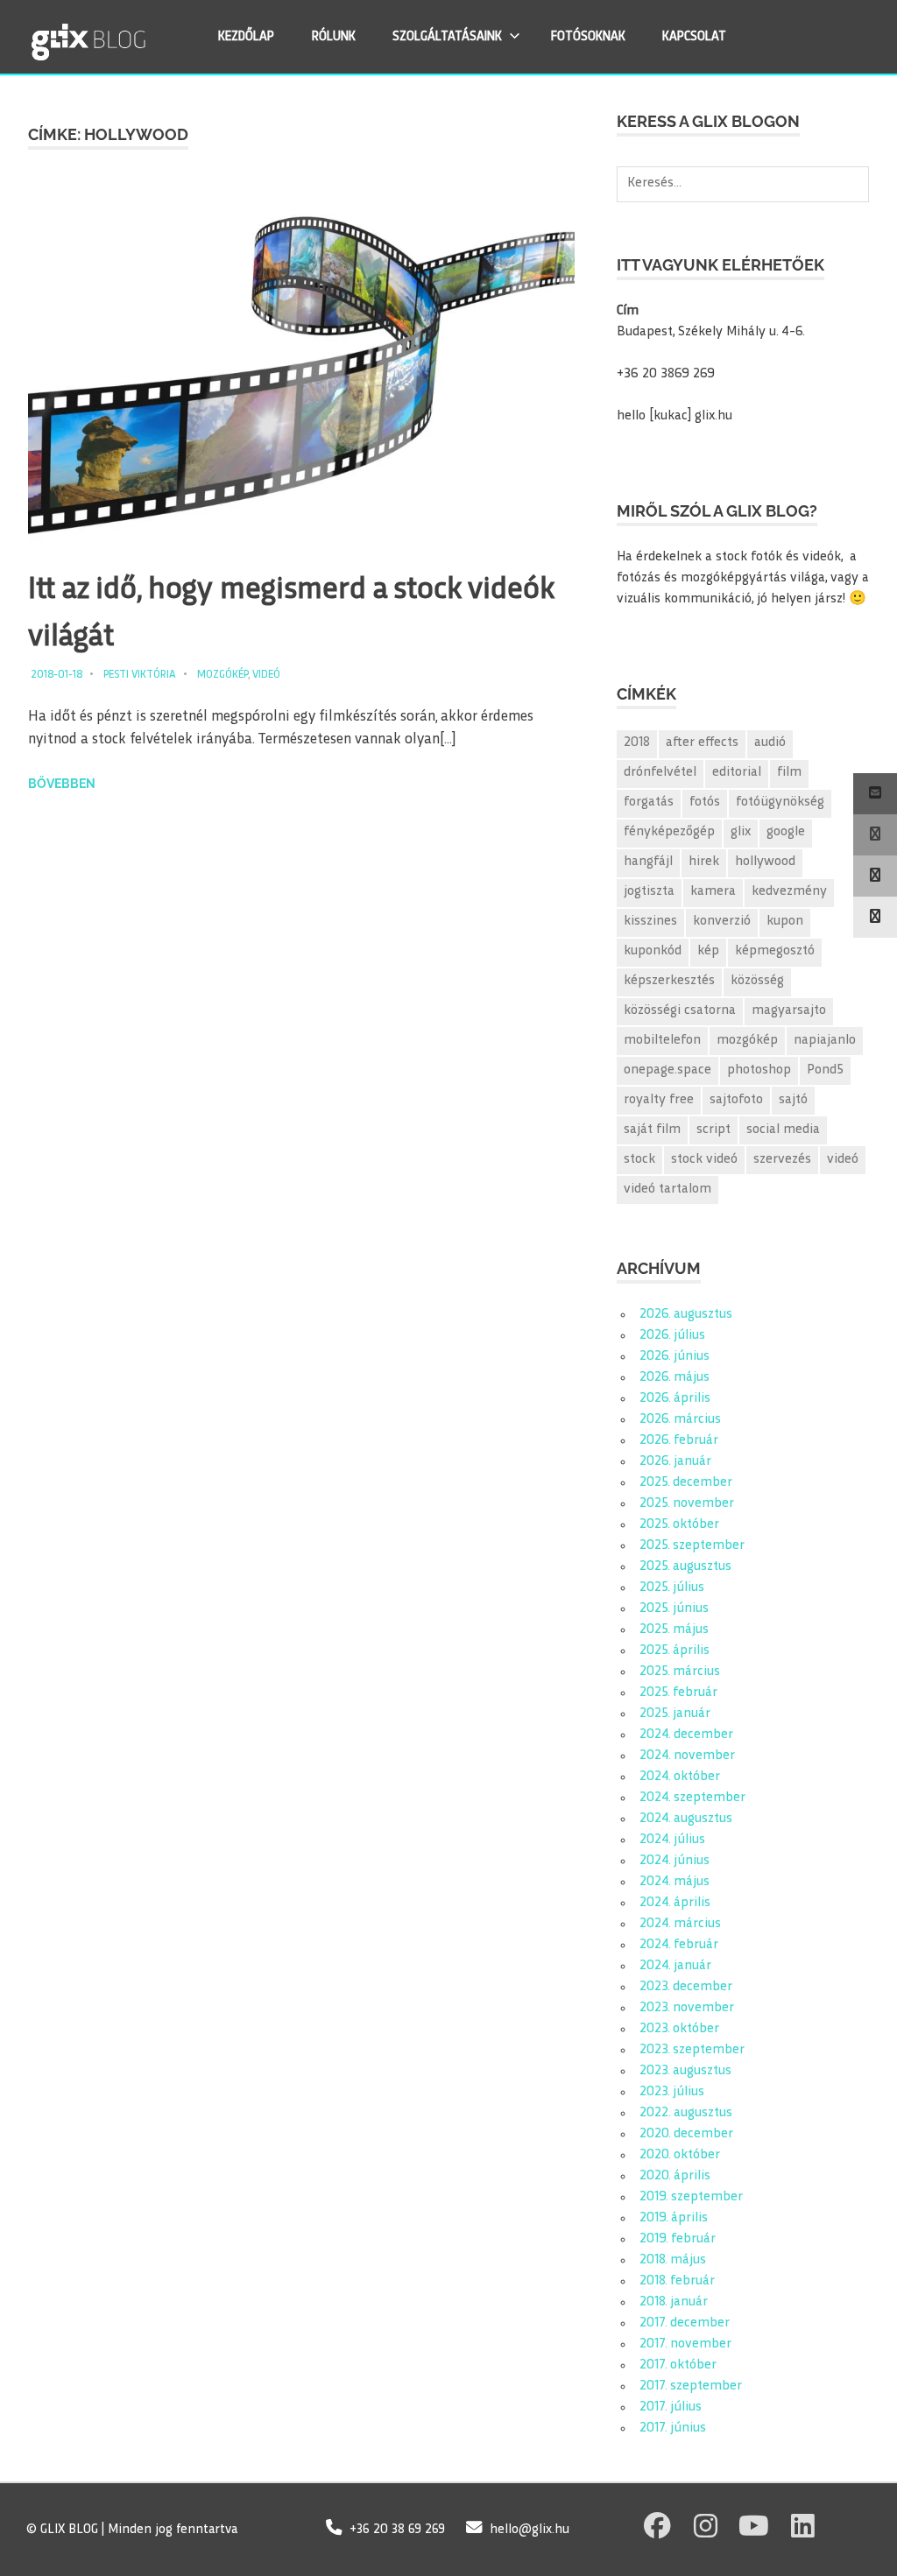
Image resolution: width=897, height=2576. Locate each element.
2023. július (672, 2092)
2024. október (680, 1777)
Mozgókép (222, 675)
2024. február (679, 1945)
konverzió (722, 922)
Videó (266, 675)
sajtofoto (736, 1100)
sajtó (793, 1100)
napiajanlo (825, 1041)
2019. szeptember (691, 2197)
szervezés (782, 1160)
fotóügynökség (780, 802)
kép (708, 951)
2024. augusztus (686, 1819)
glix (741, 832)
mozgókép (747, 1041)
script (713, 1130)
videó (843, 1160)
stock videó (704, 1160)
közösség (757, 981)
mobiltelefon (662, 1041)
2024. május (675, 1882)
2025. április (675, 1651)
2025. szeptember (692, 1546)
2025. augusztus (685, 1567)
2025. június (674, 1609)
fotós (705, 802)
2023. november (687, 2008)
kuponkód (653, 951)
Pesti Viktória (140, 675)
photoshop (759, 1070)
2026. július (672, 1336)
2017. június (673, 2428)
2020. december (686, 2134)
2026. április (675, 1399)
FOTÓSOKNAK (588, 37)
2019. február (678, 2239)
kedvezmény (789, 892)
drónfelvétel (660, 773)
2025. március (680, 1672)
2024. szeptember (692, 1798)
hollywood (765, 862)
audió (770, 743)
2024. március (680, 1924)
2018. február (677, 2281)
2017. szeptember (691, 2386)
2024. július (672, 1840)
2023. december (686, 1987)
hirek (704, 862)
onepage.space (667, 1070)
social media (783, 1130)
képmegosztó (775, 951)
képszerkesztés (669, 981)
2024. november (687, 1756)
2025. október (679, 1525)
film (789, 773)
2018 (637, 743)
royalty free (659, 1100)
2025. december (686, 1483)
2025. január (675, 1714)
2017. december (685, 2323)
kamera (713, 892)
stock (639, 1160)
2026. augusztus (686, 1315)
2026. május (675, 1378)
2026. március (680, 1420)
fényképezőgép (669, 832)
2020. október (680, 2155)
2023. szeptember (692, 2050)
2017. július (671, 2407)
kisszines (650, 922)
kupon (785, 922)
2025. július (672, 1588)
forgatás (649, 802)
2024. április (675, 1903)
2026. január (675, 1462)
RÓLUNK (334, 37)
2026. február (679, 1441)
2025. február (678, 1693)
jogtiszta (649, 892)
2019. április (674, 2218)
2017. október (678, 2365)
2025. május (674, 1630)
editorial (737, 773)
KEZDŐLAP (246, 37)
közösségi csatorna (680, 1011)
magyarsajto (789, 1011)
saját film (652, 1130)
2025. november (687, 1504)
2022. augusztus (686, 2113)
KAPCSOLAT (694, 37)
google (786, 832)
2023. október (679, 2029)
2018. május (673, 2260)
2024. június (675, 1861)
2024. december (686, 1735)
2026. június (675, 1357)
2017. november (685, 2344)
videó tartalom (667, 1189)
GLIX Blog (134, 36)
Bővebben (62, 784)
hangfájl (648, 862)
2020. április (675, 2176)
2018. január (674, 2302)
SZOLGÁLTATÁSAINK (447, 37)
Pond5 (825, 1070)
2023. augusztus (685, 2071)
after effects (702, 743)
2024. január (675, 1966)
